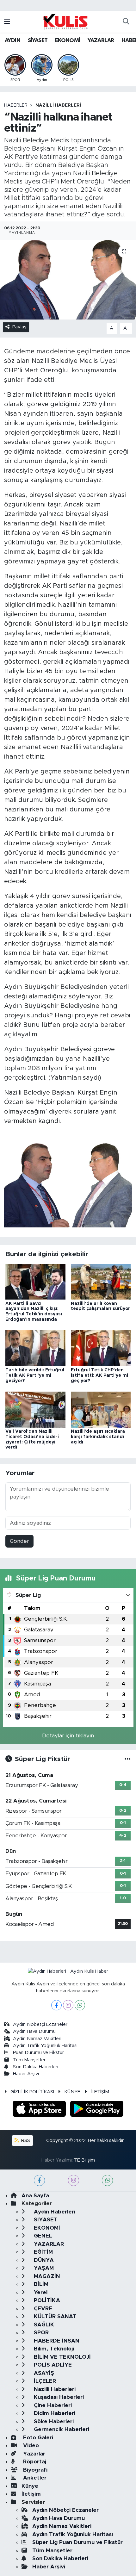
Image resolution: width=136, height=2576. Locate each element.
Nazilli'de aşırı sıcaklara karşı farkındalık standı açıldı (98, 1437)
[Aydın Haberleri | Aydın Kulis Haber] (65, 21)
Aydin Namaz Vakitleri (37, 2039)
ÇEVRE (42, 2309)
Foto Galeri (37, 2438)
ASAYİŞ (43, 2373)
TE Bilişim (84, 2160)
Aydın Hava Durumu (34, 2031)
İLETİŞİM (100, 2092)
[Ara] (126, 22)
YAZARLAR (101, 40)
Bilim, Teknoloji (53, 2349)
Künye (30, 2486)
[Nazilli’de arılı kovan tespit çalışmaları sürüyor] (101, 1281)
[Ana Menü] (7, 22)
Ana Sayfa (35, 2196)
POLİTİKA (46, 2300)
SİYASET (38, 40)
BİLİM (40, 2284)
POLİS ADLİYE (52, 2365)
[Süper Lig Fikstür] (128, 1759)
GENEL (42, 2236)
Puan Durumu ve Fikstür (38, 2053)
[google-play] (97, 2110)
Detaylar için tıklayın (68, 1736)
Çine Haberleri (52, 2405)
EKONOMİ (68, 40)
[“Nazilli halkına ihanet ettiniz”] (68, 280)
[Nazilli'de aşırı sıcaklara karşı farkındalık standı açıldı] (101, 1409)
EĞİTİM (43, 2252)
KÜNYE (72, 2092)
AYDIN (12, 40)
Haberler (16, 105)
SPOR (40, 2333)
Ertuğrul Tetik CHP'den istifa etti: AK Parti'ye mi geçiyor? (99, 1375)
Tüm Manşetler (29, 2060)
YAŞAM (43, 2268)
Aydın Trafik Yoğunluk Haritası (45, 2046)
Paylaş (19, 327)
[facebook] (39, 2180)
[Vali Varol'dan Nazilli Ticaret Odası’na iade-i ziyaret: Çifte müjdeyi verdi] (35, 1409)
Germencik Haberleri (61, 2429)
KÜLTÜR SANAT (54, 2316)
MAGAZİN (46, 2276)
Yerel (40, 2292)
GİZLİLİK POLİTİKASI (32, 2092)
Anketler (34, 2478)
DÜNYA (43, 2260)
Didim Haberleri (54, 2413)
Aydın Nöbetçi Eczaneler (40, 2024)
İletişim (31, 2494)
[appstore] (40, 2110)
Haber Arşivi (26, 2074)
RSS (25, 2141)
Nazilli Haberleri (58, 105)
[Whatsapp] (80, 2005)
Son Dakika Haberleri (36, 2067)
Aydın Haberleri (54, 2212)
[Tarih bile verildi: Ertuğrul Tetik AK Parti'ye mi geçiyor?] (35, 1348)
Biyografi (34, 2470)
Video (30, 2446)
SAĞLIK (43, 2325)
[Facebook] (56, 2005)
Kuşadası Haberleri (58, 2397)
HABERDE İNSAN (56, 2341)
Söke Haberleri (53, 2421)
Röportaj (34, 2462)
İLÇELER (44, 2381)
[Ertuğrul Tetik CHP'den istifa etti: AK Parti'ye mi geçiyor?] (101, 1348)
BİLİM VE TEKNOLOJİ (62, 2357)
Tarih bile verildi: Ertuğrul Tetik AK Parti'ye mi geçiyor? (35, 1375)
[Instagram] (68, 2005)
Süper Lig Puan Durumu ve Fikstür (77, 2542)
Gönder (19, 1541)
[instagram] (74, 2180)
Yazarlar (33, 2454)
